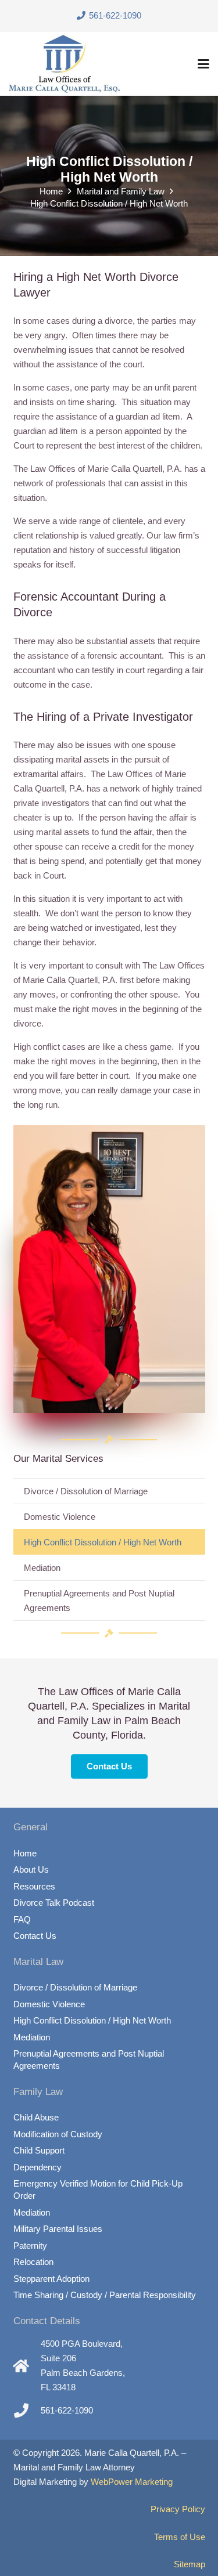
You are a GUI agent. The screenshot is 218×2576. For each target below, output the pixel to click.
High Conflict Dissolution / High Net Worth (103, 1542)
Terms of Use (180, 2537)
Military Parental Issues (58, 2229)
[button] (203, 64)
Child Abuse (36, 2117)
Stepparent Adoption (51, 2279)
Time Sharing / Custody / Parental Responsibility (105, 2295)
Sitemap (190, 2564)
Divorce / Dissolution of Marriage (86, 1491)
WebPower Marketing (132, 2482)
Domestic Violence (60, 1517)
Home (25, 1853)
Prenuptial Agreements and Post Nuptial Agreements (99, 1600)
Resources (34, 1886)
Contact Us (35, 1936)
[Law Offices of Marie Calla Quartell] (64, 64)
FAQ (22, 1919)
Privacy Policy (178, 2509)
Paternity (30, 2246)
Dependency (37, 2167)
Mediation (42, 1568)
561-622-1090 (67, 2410)
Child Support (39, 2150)
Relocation (33, 2262)
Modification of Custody (58, 2134)
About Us (31, 1869)
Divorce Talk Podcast (54, 1903)
